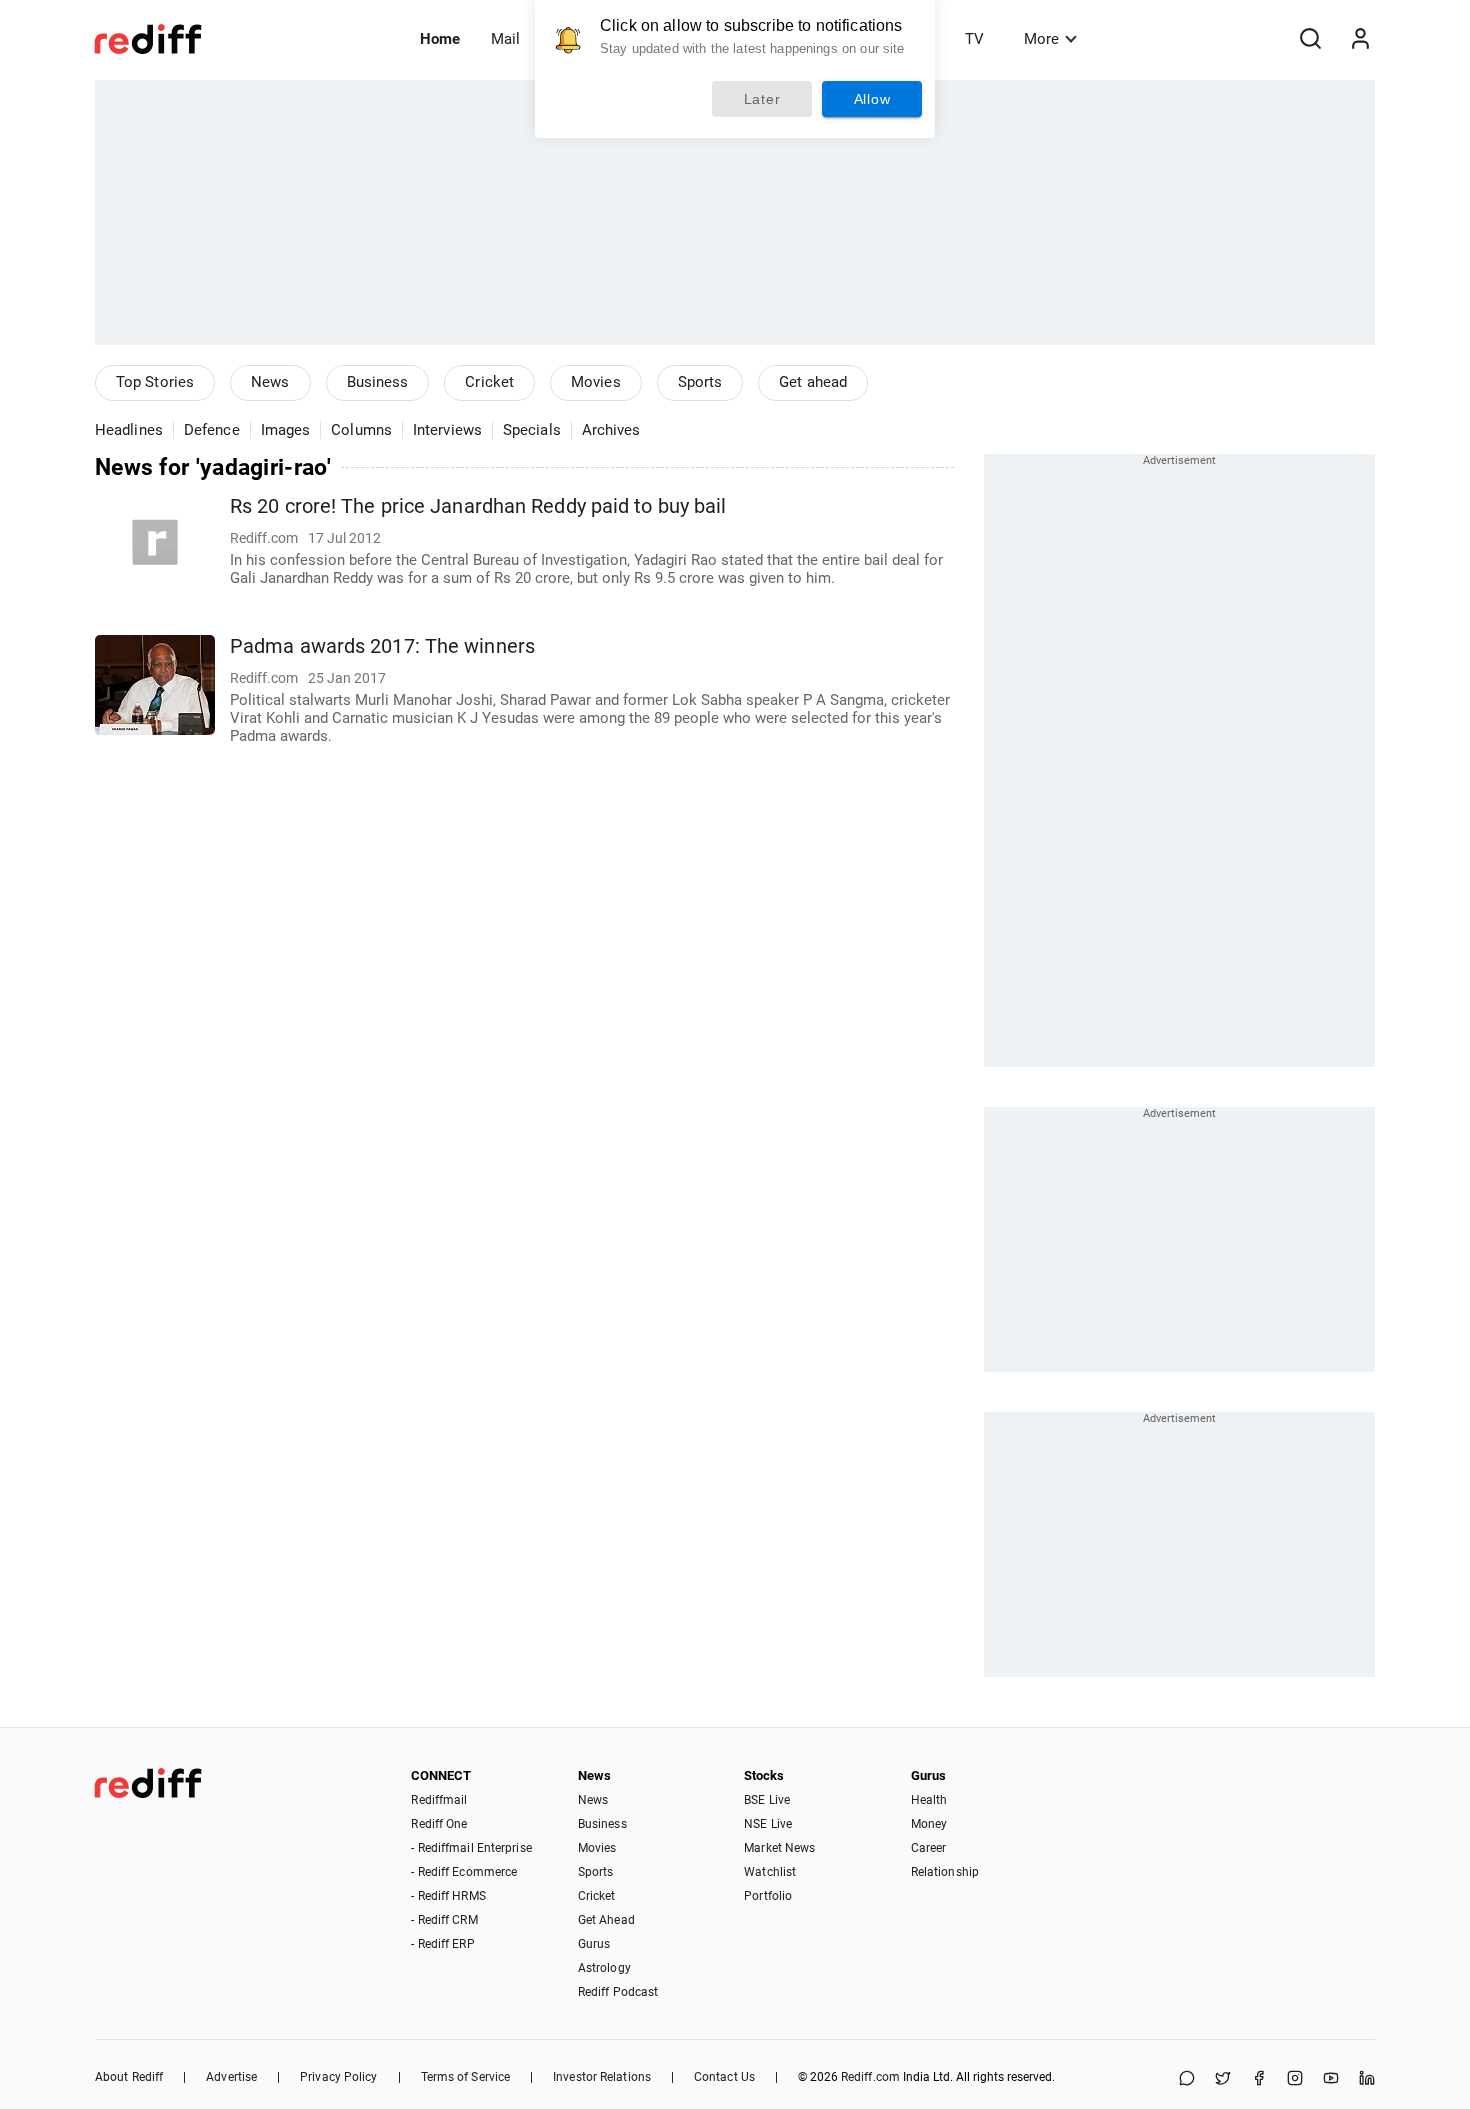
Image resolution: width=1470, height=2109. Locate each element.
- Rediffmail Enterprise (471, 1848)
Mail (505, 39)
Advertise (231, 2077)
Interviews (447, 430)
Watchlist (770, 1872)
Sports (700, 382)
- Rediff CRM (444, 1920)
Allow (872, 99)
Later (762, 99)
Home (440, 39)
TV (974, 39)
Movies (596, 382)
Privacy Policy (338, 2077)
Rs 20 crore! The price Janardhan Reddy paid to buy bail (478, 506)
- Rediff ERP (442, 1944)
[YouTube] (1331, 2079)
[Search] (1310, 39)
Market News (779, 1848)
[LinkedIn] (1367, 2079)
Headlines (129, 430)
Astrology (604, 1968)
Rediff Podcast (618, 1992)
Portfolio (768, 1896)
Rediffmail (439, 1800)
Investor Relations (602, 2077)
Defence (212, 430)
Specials (532, 430)
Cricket (489, 382)
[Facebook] (1259, 2079)
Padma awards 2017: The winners (382, 646)
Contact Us (724, 2077)
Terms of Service (466, 2077)
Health (929, 1800)
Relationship (945, 1872)
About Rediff (129, 2077)
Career (929, 1848)
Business (378, 382)
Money (929, 1824)
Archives (611, 430)
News (270, 382)
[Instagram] (1295, 2079)
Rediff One (439, 1824)
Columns (361, 430)
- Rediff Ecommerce (464, 1872)
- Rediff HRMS (448, 1896)
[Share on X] (1223, 2079)
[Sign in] (1360, 39)
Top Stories (155, 382)
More (1041, 39)
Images (286, 430)
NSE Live (768, 1824)
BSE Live (767, 1800)
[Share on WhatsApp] (1187, 2079)
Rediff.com (870, 2077)
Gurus (594, 1944)
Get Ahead (606, 1920)
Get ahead (813, 382)
